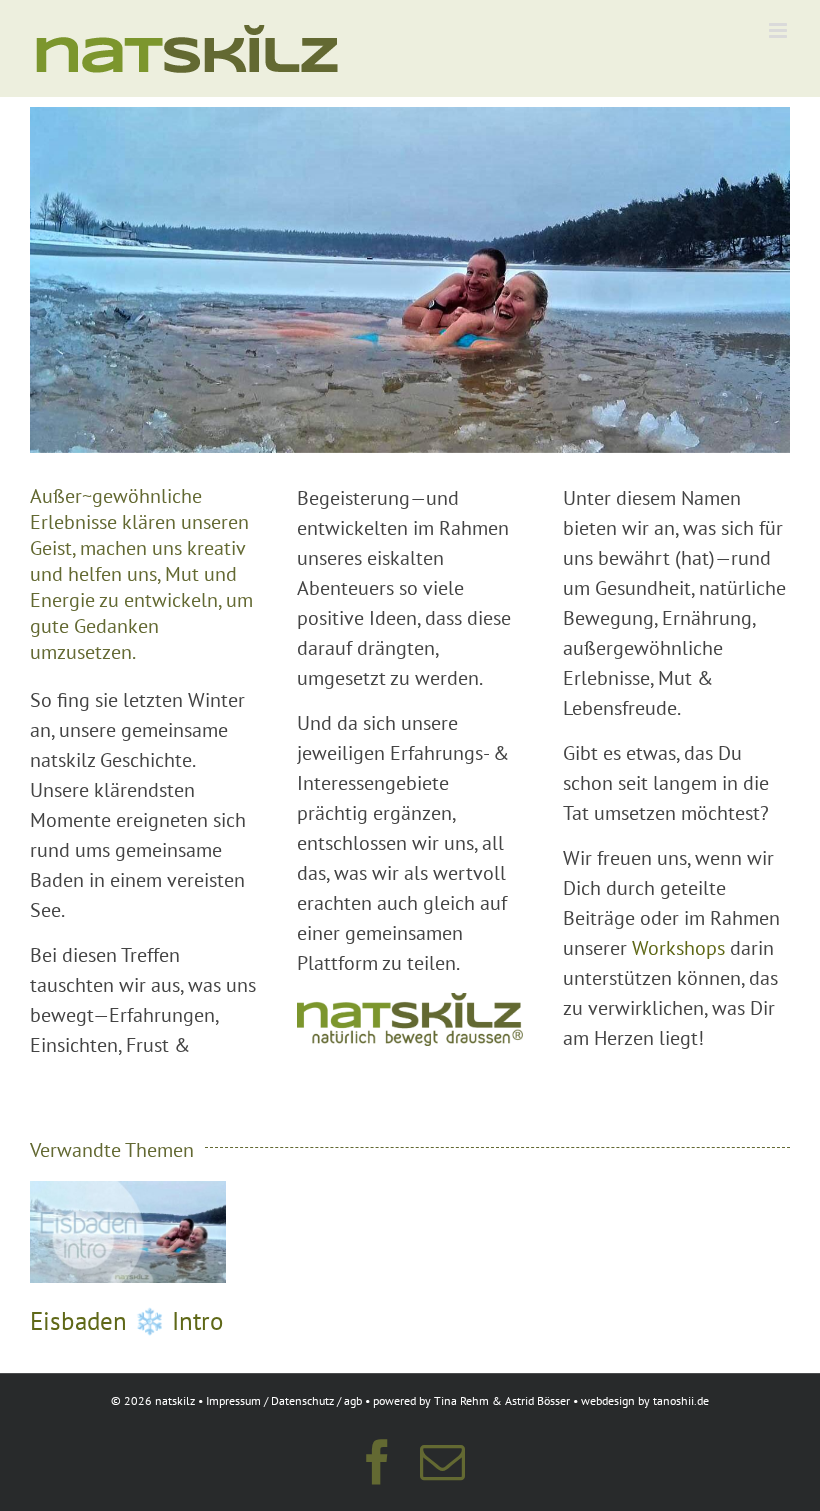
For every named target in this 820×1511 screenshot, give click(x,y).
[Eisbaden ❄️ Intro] (128, 1194)
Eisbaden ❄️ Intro (126, 1321)
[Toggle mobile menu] (779, 30)
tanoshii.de (681, 1400)
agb (353, 1400)
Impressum (233, 1400)
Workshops (678, 948)
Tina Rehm (461, 1400)
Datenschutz (302, 1400)
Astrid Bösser (537, 1400)
